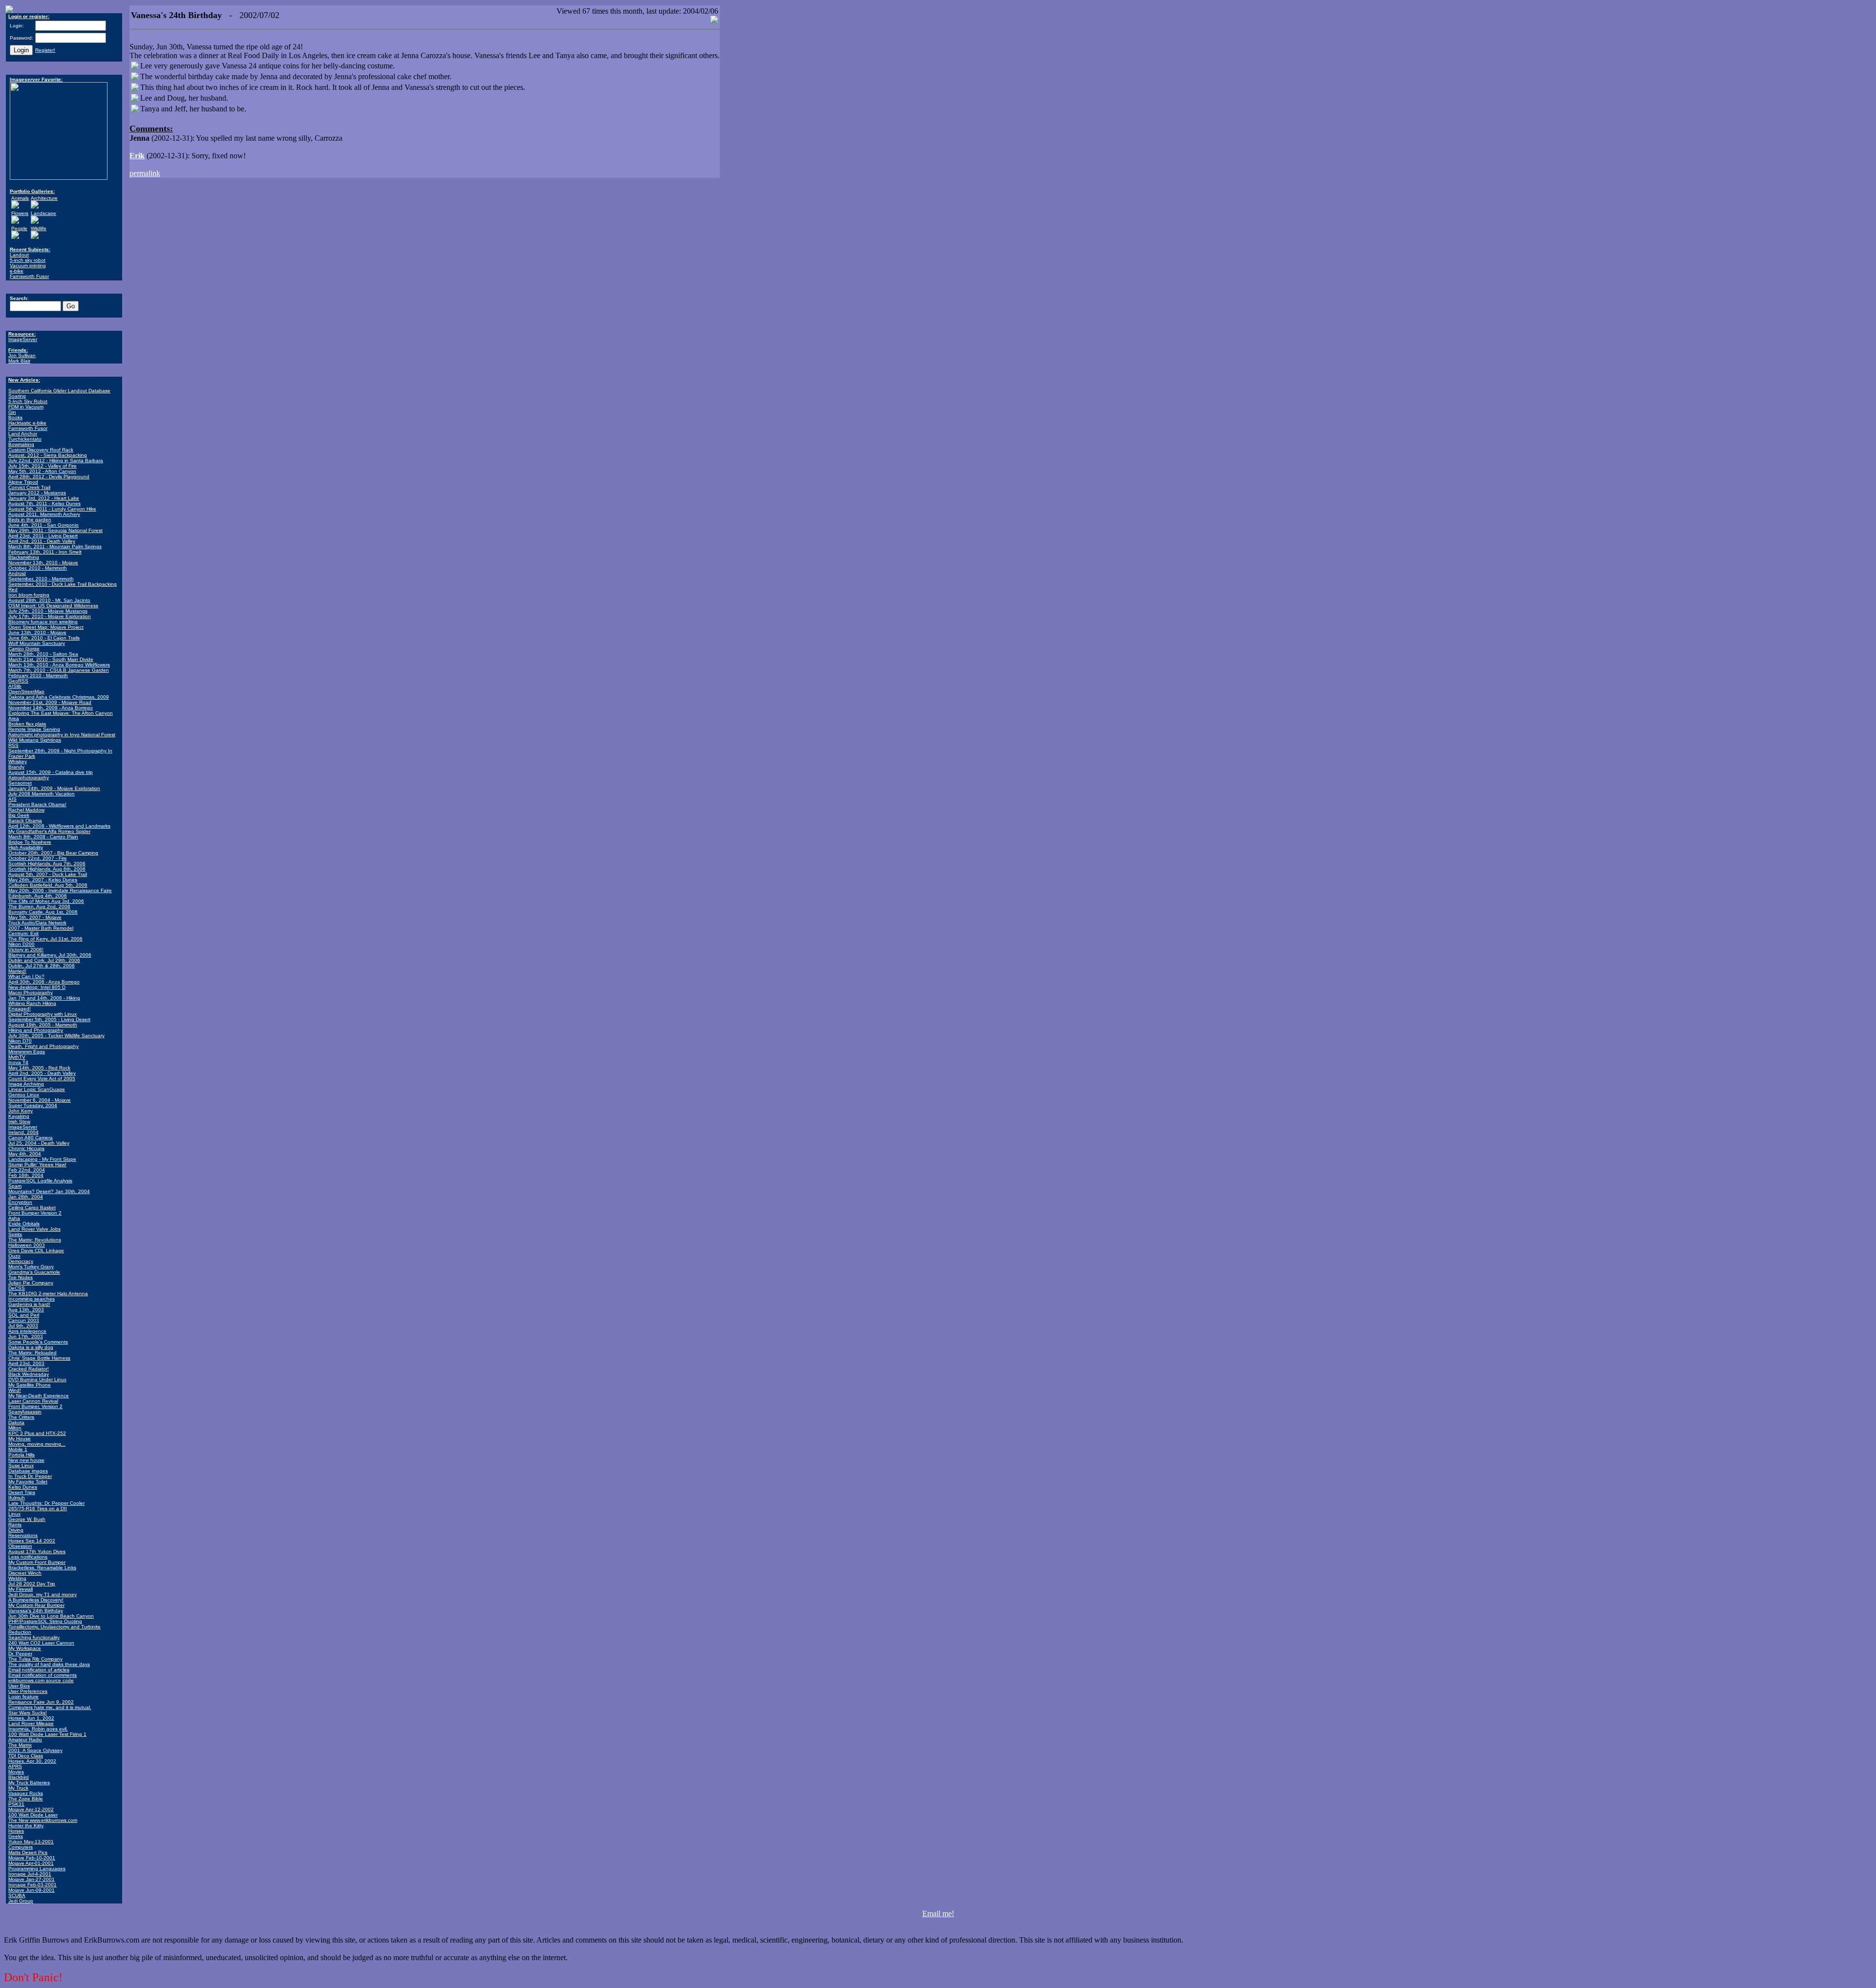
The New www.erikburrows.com (43, 1820)
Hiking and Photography (36, 1030)
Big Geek (19, 815)
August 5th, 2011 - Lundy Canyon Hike (52, 509)
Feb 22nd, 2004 (27, 1170)
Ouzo (14, 1256)
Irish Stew (19, 1122)
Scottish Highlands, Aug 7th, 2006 (47, 864)
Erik (137, 156)
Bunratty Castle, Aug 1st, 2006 (43, 912)
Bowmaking (21, 444)
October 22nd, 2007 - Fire (38, 858)
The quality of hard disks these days (49, 1664)
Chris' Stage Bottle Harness (39, 1358)
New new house (26, 1460)
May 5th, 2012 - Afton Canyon (42, 471)
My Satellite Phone (30, 1385)
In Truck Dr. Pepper (30, 1476)
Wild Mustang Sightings (35, 740)
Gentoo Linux (24, 1095)
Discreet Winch (25, 1573)
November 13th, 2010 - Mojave (43, 563)
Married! (17, 971)
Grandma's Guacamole (34, 1272)
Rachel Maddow (26, 810)
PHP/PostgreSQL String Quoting (45, 1621)
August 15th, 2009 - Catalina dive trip (51, 772)
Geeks (16, 1836)
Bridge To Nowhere (30, 842)
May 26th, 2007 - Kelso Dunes (43, 880)
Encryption (20, 1202)
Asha (14, 1218)
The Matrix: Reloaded (32, 1353)
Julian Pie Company (31, 1283)
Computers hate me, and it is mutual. (50, 1707)
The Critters (21, 1417)
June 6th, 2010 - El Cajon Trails (44, 638)
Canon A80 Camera (31, 1138)
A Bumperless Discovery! (36, 1600)
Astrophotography (29, 778)
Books (15, 417)
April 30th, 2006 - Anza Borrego (44, 982)
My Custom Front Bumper (37, 1562)
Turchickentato (25, 439)
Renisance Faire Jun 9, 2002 (41, 1702)
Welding (17, 1578)
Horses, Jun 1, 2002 (31, 1718)
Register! (45, 50)
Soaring (17, 396)
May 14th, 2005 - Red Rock (39, 1068)
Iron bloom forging (29, 595)
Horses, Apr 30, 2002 (32, 1761)
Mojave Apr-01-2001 (31, 1863)
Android (17, 573)
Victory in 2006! (26, 950)
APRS (15, 1766)
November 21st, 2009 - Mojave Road (50, 702)
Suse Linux (21, 1465)
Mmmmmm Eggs (27, 1052)
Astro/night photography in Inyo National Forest (62, 735)
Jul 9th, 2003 (23, 1326)
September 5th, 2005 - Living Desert (49, 1019)
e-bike (17, 271)
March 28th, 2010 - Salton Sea (43, 654)
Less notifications (28, 1557)
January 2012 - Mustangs (37, 493)
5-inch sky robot (28, 260)
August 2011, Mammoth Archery (44, 514)
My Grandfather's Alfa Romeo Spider (49, 831)
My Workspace (25, 1648)
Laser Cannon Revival (33, 1401)
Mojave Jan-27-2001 (32, 1879)
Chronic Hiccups (26, 1148)
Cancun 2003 (24, 1320)
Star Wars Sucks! (28, 1713)
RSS (13, 745)
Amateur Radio (25, 1740)
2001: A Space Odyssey (35, 1750)
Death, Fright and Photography (43, 1046)
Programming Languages (37, 1869)
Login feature (23, 1697)
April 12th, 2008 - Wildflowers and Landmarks (59, 826)
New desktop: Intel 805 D (37, 987)
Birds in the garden (30, 520)
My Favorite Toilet (28, 1482)
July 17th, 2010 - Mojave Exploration (50, 616)
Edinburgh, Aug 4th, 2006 (38, 896)
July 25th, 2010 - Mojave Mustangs (48, 611)
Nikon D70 (20, 1041)
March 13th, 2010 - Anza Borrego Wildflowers (59, 665)
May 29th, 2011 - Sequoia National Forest (55, 530)
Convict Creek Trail (29, 487)
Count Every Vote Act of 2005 (42, 1079)
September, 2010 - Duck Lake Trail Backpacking (63, 584)
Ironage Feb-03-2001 (32, 1885)
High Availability (26, 847)
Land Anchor (23, 434)
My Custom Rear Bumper (36, 1605)
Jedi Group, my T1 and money (43, 1594)
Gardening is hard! (29, 1304)
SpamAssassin (25, 1412)
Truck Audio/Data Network (37, 923)
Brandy (16, 767)
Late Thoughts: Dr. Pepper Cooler (46, 1503)
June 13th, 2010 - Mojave (37, 632)
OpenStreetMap (26, 692)
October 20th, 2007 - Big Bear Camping (53, 853)
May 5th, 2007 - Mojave (35, 917)
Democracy (21, 1261)
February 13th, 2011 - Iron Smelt (45, 552)
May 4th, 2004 (25, 1154)
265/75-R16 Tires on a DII (38, 1508)
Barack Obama (25, 821)
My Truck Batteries (29, 1783)
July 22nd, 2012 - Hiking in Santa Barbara (56, 460)
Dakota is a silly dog (31, 1347)
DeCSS (17, 1288)
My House (20, 1439)
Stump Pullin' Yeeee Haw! (37, 1165)
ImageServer (23, 339)
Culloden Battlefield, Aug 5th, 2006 (48, 885)
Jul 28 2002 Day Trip (32, 1584)
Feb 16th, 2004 (26, 1175)
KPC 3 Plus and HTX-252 (37, 1433)
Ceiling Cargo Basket (32, 1208)
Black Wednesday (29, 1374)
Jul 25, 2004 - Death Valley (39, 1143)
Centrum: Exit (23, 933)
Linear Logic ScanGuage (37, 1089)
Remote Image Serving (34, 729)
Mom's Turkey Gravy (31, 1267)
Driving (16, 1530)
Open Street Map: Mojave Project (46, 627)
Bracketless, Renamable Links (42, 1568)
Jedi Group (21, 1901)
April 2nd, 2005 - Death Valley (42, 1073)
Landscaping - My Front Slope (42, 1159)
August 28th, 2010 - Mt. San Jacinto (49, 600)
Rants (15, 1525)
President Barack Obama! (37, 804)
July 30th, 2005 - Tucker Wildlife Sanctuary (56, 1036)
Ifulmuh (17, 1498)
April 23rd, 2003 (26, 1363)
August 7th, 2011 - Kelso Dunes (44, 503)
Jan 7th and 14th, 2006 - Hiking (44, 998)
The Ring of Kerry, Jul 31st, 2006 (45, 939)
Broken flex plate (27, 724)
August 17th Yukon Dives (37, 1551)
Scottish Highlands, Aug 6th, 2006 (47, 869)
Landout (19, 255)
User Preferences (28, 1691)
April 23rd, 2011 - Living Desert (43, 536)
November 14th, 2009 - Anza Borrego (51, 708)
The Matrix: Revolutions (35, 1240)
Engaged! (20, 1009)
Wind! (15, 1390)
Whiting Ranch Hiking (32, 1003)
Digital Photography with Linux (43, 1014)
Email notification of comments (43, 1675)
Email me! (938, 1913)
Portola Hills (21, 1455)
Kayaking (19, 1116)
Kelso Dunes (23, 1487)
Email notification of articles (39, 1670)
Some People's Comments (38, 1342)
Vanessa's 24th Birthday (36, 1611)
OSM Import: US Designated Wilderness (53, 606)
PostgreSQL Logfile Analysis (40, 1181)
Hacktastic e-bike (27, 423)
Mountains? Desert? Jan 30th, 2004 (49, 1191)
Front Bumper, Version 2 (35, 1406)
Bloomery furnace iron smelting (43, 622)
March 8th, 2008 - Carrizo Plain (43, 837)
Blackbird (19, 1777)
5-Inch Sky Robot (28, 401)
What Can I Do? (26, 976)
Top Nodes (21, 1277)
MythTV (17, 1057)
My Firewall (21, 1589)
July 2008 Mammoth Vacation (42, 794)
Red (13, 589)
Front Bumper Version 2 (35, 1213)
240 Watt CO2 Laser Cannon (41, 1643)
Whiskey (18, 761)
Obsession (20, 1546)
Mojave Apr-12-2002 (31, 1809)
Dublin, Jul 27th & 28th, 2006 (42, 966)
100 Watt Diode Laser (33, 1815)
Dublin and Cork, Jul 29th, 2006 (44, 960)
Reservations (23, 1535)
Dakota (16, 1422)
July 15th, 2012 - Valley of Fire (43, 466)
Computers (21, 1847)
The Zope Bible (26, 1799)
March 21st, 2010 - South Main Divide (51, 659)
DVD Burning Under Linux (37, 1379)
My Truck (18, 1788)
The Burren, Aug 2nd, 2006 (39, 907)
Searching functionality (34, 1637)
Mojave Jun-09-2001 (32, 1890)
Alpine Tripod (23, 482)
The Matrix (20, 1745)
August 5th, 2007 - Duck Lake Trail (48, 874)
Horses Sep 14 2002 (32, 1541)
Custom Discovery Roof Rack (41, 450)
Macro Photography (31, 993)
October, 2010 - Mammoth (38, 568)
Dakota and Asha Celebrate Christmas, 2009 (59, 697)
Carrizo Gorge (24, 649)
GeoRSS (18, 681)
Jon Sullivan (22, 355)
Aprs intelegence (27, 1331)
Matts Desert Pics (28, 1852)
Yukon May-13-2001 (31, 1842)
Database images (28, 1471)
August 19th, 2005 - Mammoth (43, 1025)
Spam (15, 1186)
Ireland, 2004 (23, 1132)
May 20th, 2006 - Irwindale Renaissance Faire (60, 890)
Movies (16, 1772)
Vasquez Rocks (26, 1793)
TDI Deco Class (26, 1756)
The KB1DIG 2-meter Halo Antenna (48, 1293)
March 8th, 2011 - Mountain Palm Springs (55, 546)
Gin (12, 412)
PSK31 (16, 1804)
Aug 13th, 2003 (26, 1310)
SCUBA (17, 1895)
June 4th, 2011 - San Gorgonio (43, 525)
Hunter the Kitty (26, 1826)
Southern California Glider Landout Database (59, 391)
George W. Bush (27, 1519)
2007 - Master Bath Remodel (41, 928)
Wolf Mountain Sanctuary (37, 643)
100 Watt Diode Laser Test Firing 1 (47, 1734)
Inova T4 (18, 1062)
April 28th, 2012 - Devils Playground (49, 477)
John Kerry (21, 1111)
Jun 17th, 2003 (26, 1336)
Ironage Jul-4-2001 (30, 1874)
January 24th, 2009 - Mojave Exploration (54, 788)
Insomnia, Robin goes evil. (38, 1729)
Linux (14, 1514)
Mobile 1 (18, 1449)
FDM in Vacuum (26, 407)
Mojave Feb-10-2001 (32, 1858)
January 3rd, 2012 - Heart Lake (44, 498)
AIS (12, 799)
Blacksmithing (24, 557)
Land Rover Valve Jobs (34, 1229)
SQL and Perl (24, 1315)
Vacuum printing (28, 266)
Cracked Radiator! (29, 1369)
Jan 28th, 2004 (26, 1197)
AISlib (15, 686)
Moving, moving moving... (37, 1444)
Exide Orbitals (24, 1224)
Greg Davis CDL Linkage (36, 1251)
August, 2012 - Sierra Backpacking (48, 455)
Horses (16, 1831)
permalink (145, 173)
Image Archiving (26, 1084)
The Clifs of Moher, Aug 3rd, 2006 (46, 901)
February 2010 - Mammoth (38, 675)
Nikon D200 (21, 944)
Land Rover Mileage (31, 1723)
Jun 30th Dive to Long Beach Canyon (51, 1616)
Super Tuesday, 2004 (33, 1105)
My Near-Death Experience (39, 1396)
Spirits (15, 1234)
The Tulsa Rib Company (35, 1659)
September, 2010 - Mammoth (41, 579)
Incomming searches (32, 1299)
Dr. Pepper (20, 1654)
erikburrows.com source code (41, 1680)
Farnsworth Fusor (29, 276)
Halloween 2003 (27, 1245)
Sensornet (20, 783)
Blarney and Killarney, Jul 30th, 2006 (50, 955)
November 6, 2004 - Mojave (40, 1100)
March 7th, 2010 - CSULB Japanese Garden (59, 670)
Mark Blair (19, 361)
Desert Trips (22, 1492)
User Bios (19, 1686)
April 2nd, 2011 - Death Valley (42, 541)
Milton (15, 1428)
